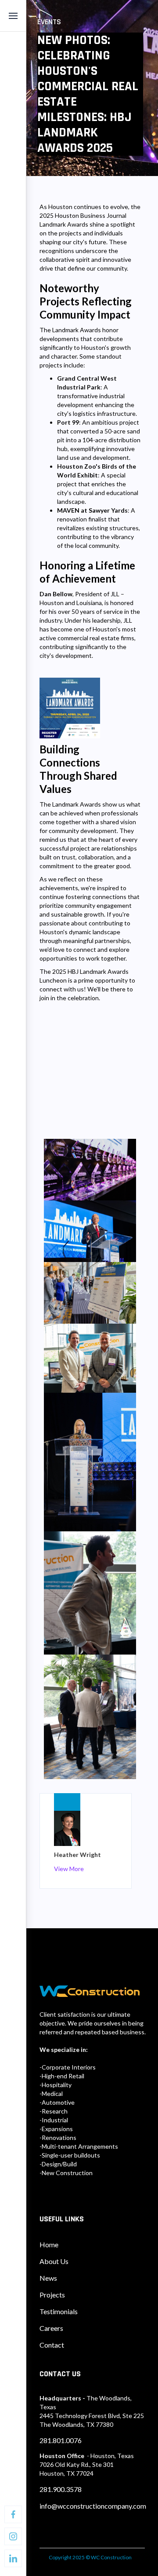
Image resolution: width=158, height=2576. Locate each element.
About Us (54, 2261)
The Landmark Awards (70, 804)
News (48, 2278)
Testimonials (59, 2311)
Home (49, 2244)
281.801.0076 (61, 2440)
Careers (51, 2328)
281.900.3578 (61, 2489)
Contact (52, 2345)
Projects (52, 2295)
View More (69, 1869)
